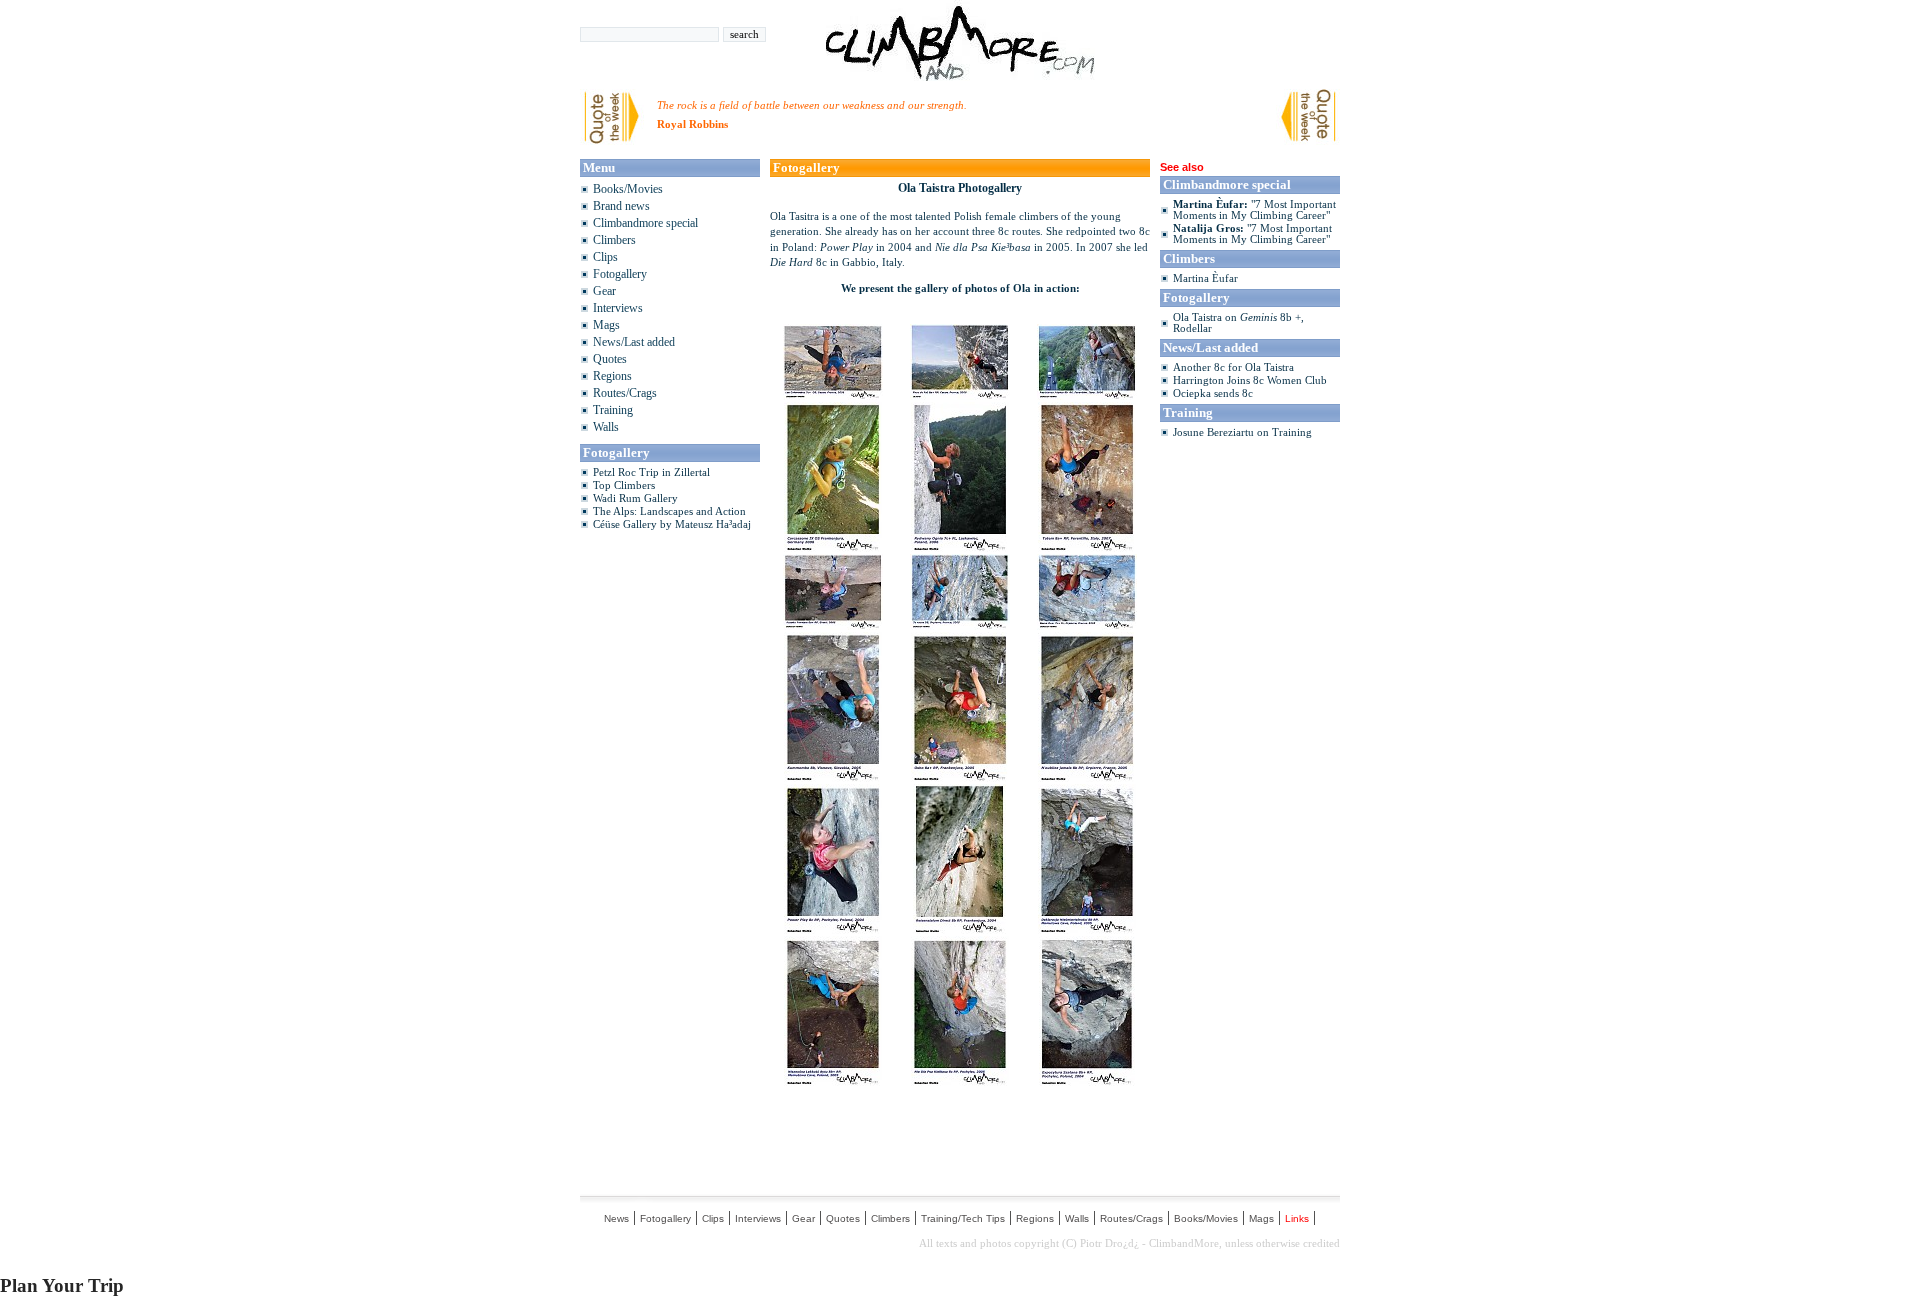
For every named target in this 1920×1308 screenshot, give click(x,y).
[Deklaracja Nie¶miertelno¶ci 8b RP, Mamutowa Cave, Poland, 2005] (1087, 928)
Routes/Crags (625, 393)
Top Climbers (624, 485)
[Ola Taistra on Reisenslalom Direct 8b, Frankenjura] (959, 928)
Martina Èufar (1205, 278)
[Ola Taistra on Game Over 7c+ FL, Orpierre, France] (1087, 624)
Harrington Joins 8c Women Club (1250, 380)
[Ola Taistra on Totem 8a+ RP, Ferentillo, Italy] (1087, 546)
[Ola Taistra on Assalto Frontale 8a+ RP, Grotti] (833, 624)
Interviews (618, 308)
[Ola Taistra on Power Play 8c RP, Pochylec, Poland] (833, 928)
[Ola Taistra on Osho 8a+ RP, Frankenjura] (960, 776)
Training (613, 410)
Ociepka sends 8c (1213, 393)
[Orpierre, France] (960, 624)
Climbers (614, 240)
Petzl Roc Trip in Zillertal (651, 472)
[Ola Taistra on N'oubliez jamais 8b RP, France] (1087, 776)
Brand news (621, 206)
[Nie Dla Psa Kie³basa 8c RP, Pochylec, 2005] (960, 1080)
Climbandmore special (645, 223)
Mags (606, 325)
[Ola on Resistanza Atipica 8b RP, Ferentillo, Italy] (1087, 394)
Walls (606, 427)
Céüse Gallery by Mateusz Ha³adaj (672, 524)
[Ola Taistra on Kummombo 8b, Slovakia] (833, 776)
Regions (612, 376)
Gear (604, 291)
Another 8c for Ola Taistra (1233, 367)
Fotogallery (620, 274)
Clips (605, 257)
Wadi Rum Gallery (635, 498)
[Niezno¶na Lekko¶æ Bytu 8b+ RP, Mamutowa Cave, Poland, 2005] (833, 1080)
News (616, 1218)
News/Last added (634, 342)
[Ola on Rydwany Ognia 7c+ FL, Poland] (960, 546)
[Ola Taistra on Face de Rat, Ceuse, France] (960, 394)
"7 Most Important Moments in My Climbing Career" (1254, 210)
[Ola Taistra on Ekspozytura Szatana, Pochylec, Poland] (1087, 1080)
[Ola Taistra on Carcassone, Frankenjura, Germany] (833, 546)
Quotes (610, 359)
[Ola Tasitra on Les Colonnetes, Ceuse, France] (833, 394)
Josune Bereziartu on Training (1242, 432)
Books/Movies (628, 189)
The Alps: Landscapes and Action (669, 511)
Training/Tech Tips (963, 1218)
